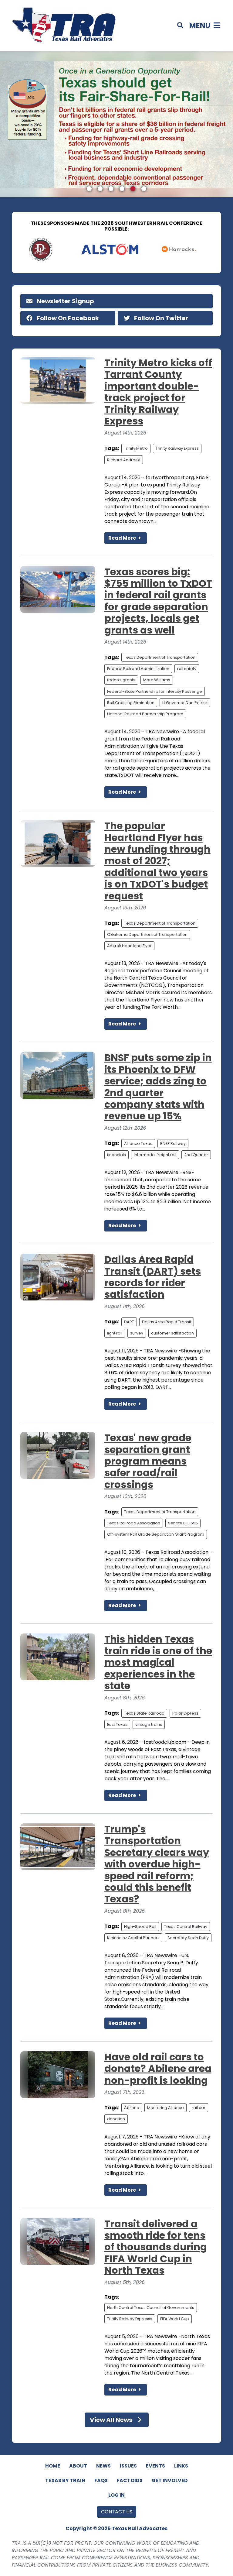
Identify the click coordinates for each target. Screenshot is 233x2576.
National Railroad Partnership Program (145, 714)
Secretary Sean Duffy (188, 1938)
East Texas (117, 1724)
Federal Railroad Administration (138, 669)
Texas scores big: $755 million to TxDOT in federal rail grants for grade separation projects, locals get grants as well (158, 601)
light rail (115, 1333)
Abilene (132, 2108)
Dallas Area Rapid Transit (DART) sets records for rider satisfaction (153, 1277)
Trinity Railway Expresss (130, 2319)
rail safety (187, 669)
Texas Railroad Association (134, 1523)
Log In (116, 2495)
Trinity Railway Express (177, 448)
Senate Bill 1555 (183, 1523)
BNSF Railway (173, 1144)
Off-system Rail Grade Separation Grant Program (156, 1534)
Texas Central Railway (186, 1927)
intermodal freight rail (155, 1155)
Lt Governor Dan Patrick (185, 703)
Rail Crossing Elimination (131, 703)
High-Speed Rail (140, 1927)
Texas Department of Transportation (160, 657)
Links (181, 2466)
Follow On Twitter (160, 318)
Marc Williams (157, 680)
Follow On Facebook (67, 318)
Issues (128, 2466)
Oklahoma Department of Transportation (147, 934)
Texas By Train (65, 2480)
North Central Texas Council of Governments (151, 2308)
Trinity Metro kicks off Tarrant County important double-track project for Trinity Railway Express (158, 392)
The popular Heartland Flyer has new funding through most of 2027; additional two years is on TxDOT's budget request (157, 861)
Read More (123, 538)
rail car (199, 2108)
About (78, 2466)
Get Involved (170, 2480)
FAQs (101, 2480)
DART (129, 1322)
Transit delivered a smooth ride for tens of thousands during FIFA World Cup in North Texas (156, 2247)
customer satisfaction (172, 1333)
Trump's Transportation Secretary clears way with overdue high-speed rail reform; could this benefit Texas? (157, 1864)
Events (155, 2466)
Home (53, 2466)
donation (116, 2119)
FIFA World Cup (175, 2319)
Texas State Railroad (144, 1713)
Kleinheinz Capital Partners (133, 1938)
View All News (112, 2420)
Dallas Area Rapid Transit (167, 1322)
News (103, 2466)
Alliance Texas (138, 1144)
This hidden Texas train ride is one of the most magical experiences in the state (158, 1662)
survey (137, 1333)
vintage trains (149, 1724)
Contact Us (117, 2512)
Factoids (130, 2480)
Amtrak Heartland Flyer (129, 946)
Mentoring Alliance (165, 2108)
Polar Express (185, 1713)
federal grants (121, 680)
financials (116, 1155)
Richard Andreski (124, 460)
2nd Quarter (196, 1155)
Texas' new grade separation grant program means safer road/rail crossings (148, 1461)
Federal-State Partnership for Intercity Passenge (155, 691)
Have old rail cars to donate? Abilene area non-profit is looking (158, 2069)
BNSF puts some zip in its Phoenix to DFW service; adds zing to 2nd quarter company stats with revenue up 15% (158, 1087)
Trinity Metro (136, 448)
